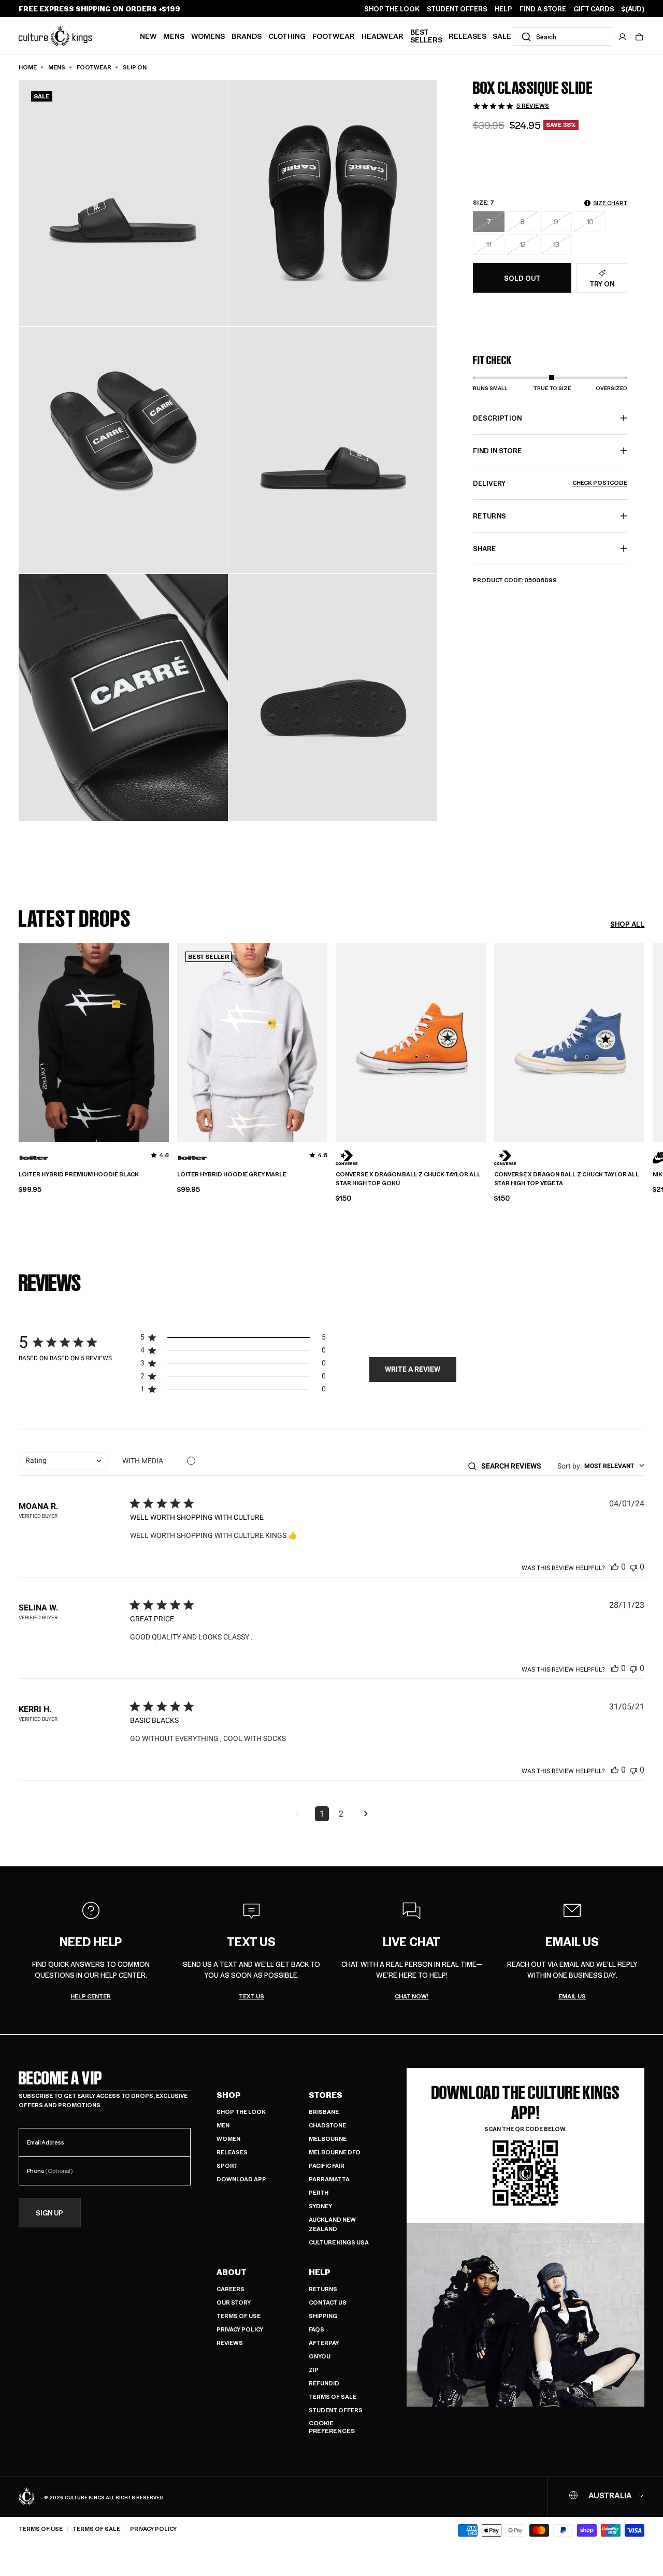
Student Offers (336, 2410)
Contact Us (328, 2302)
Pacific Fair (327, 2165)
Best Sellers (426, 35)
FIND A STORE (543, 9)
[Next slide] (644, 1041)
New (148, 36)
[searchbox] (515, 1466)
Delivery (550, 483)
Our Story (234, 2302)
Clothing (287, 36)
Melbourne (328, 2139)
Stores (326, 2095)
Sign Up (49, 2213)
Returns (323, 2289)
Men (223, 2125)
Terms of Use (239, 2316)
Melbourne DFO (335, 2152)
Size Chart (610, 203)
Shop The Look (241, 2112)
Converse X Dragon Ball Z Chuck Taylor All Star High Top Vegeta (567, 1179)
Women (228, 2139)
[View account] (623, 37)
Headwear (383, 36)
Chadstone (327, 2125)
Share (484, 548)
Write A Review (413, 1369)
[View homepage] (55, 35)
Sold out (522, 278)
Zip (314, 2370)
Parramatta (329, 2179)
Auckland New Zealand (332, 2224)
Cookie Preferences (332, 2427)
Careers (230, 2289)
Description (498, 418)
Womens (208, 36)
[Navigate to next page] (366, 1814)
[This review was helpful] (615, 1567)
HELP (503, 9)
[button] (639, 37)
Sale (502, 36)
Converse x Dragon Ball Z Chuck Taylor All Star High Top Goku (408, 1179)
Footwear (334, 36)
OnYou (320, 2356)
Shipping (323, 2316)
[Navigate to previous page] (297, 1814)
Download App (241, 2179)
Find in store (497, 450)
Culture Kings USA (339, 2242)
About (232, 2272)
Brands (247, 36)
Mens (174, 36)
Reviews (230, 2343)
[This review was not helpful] (633, 1567)
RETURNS (489, 516)
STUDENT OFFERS (457, 9)
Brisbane (324, 2112)
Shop (229, 2095)
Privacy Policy (240, 2329)
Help (320, 2272)
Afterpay (324, 2343)
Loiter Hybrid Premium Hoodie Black (79, 1174)
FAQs (316, 2329)
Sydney (320, 2206)
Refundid (324, 2383)
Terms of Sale (333, 2397)
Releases (467, 36)
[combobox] (563, 37)
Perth (319, 2192)
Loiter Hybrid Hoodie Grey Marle (232, 1174)
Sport (227, 2165)
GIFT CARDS (594, 9)
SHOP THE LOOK (392, 9)
